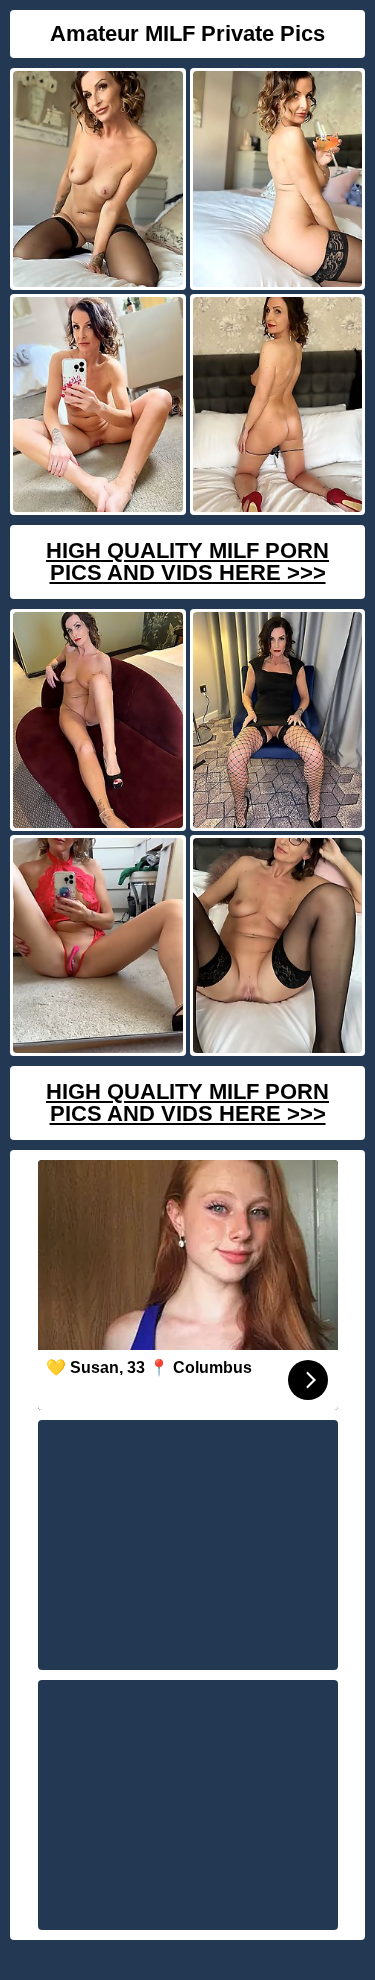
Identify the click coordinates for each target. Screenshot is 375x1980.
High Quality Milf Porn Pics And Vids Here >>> (187, 561)
